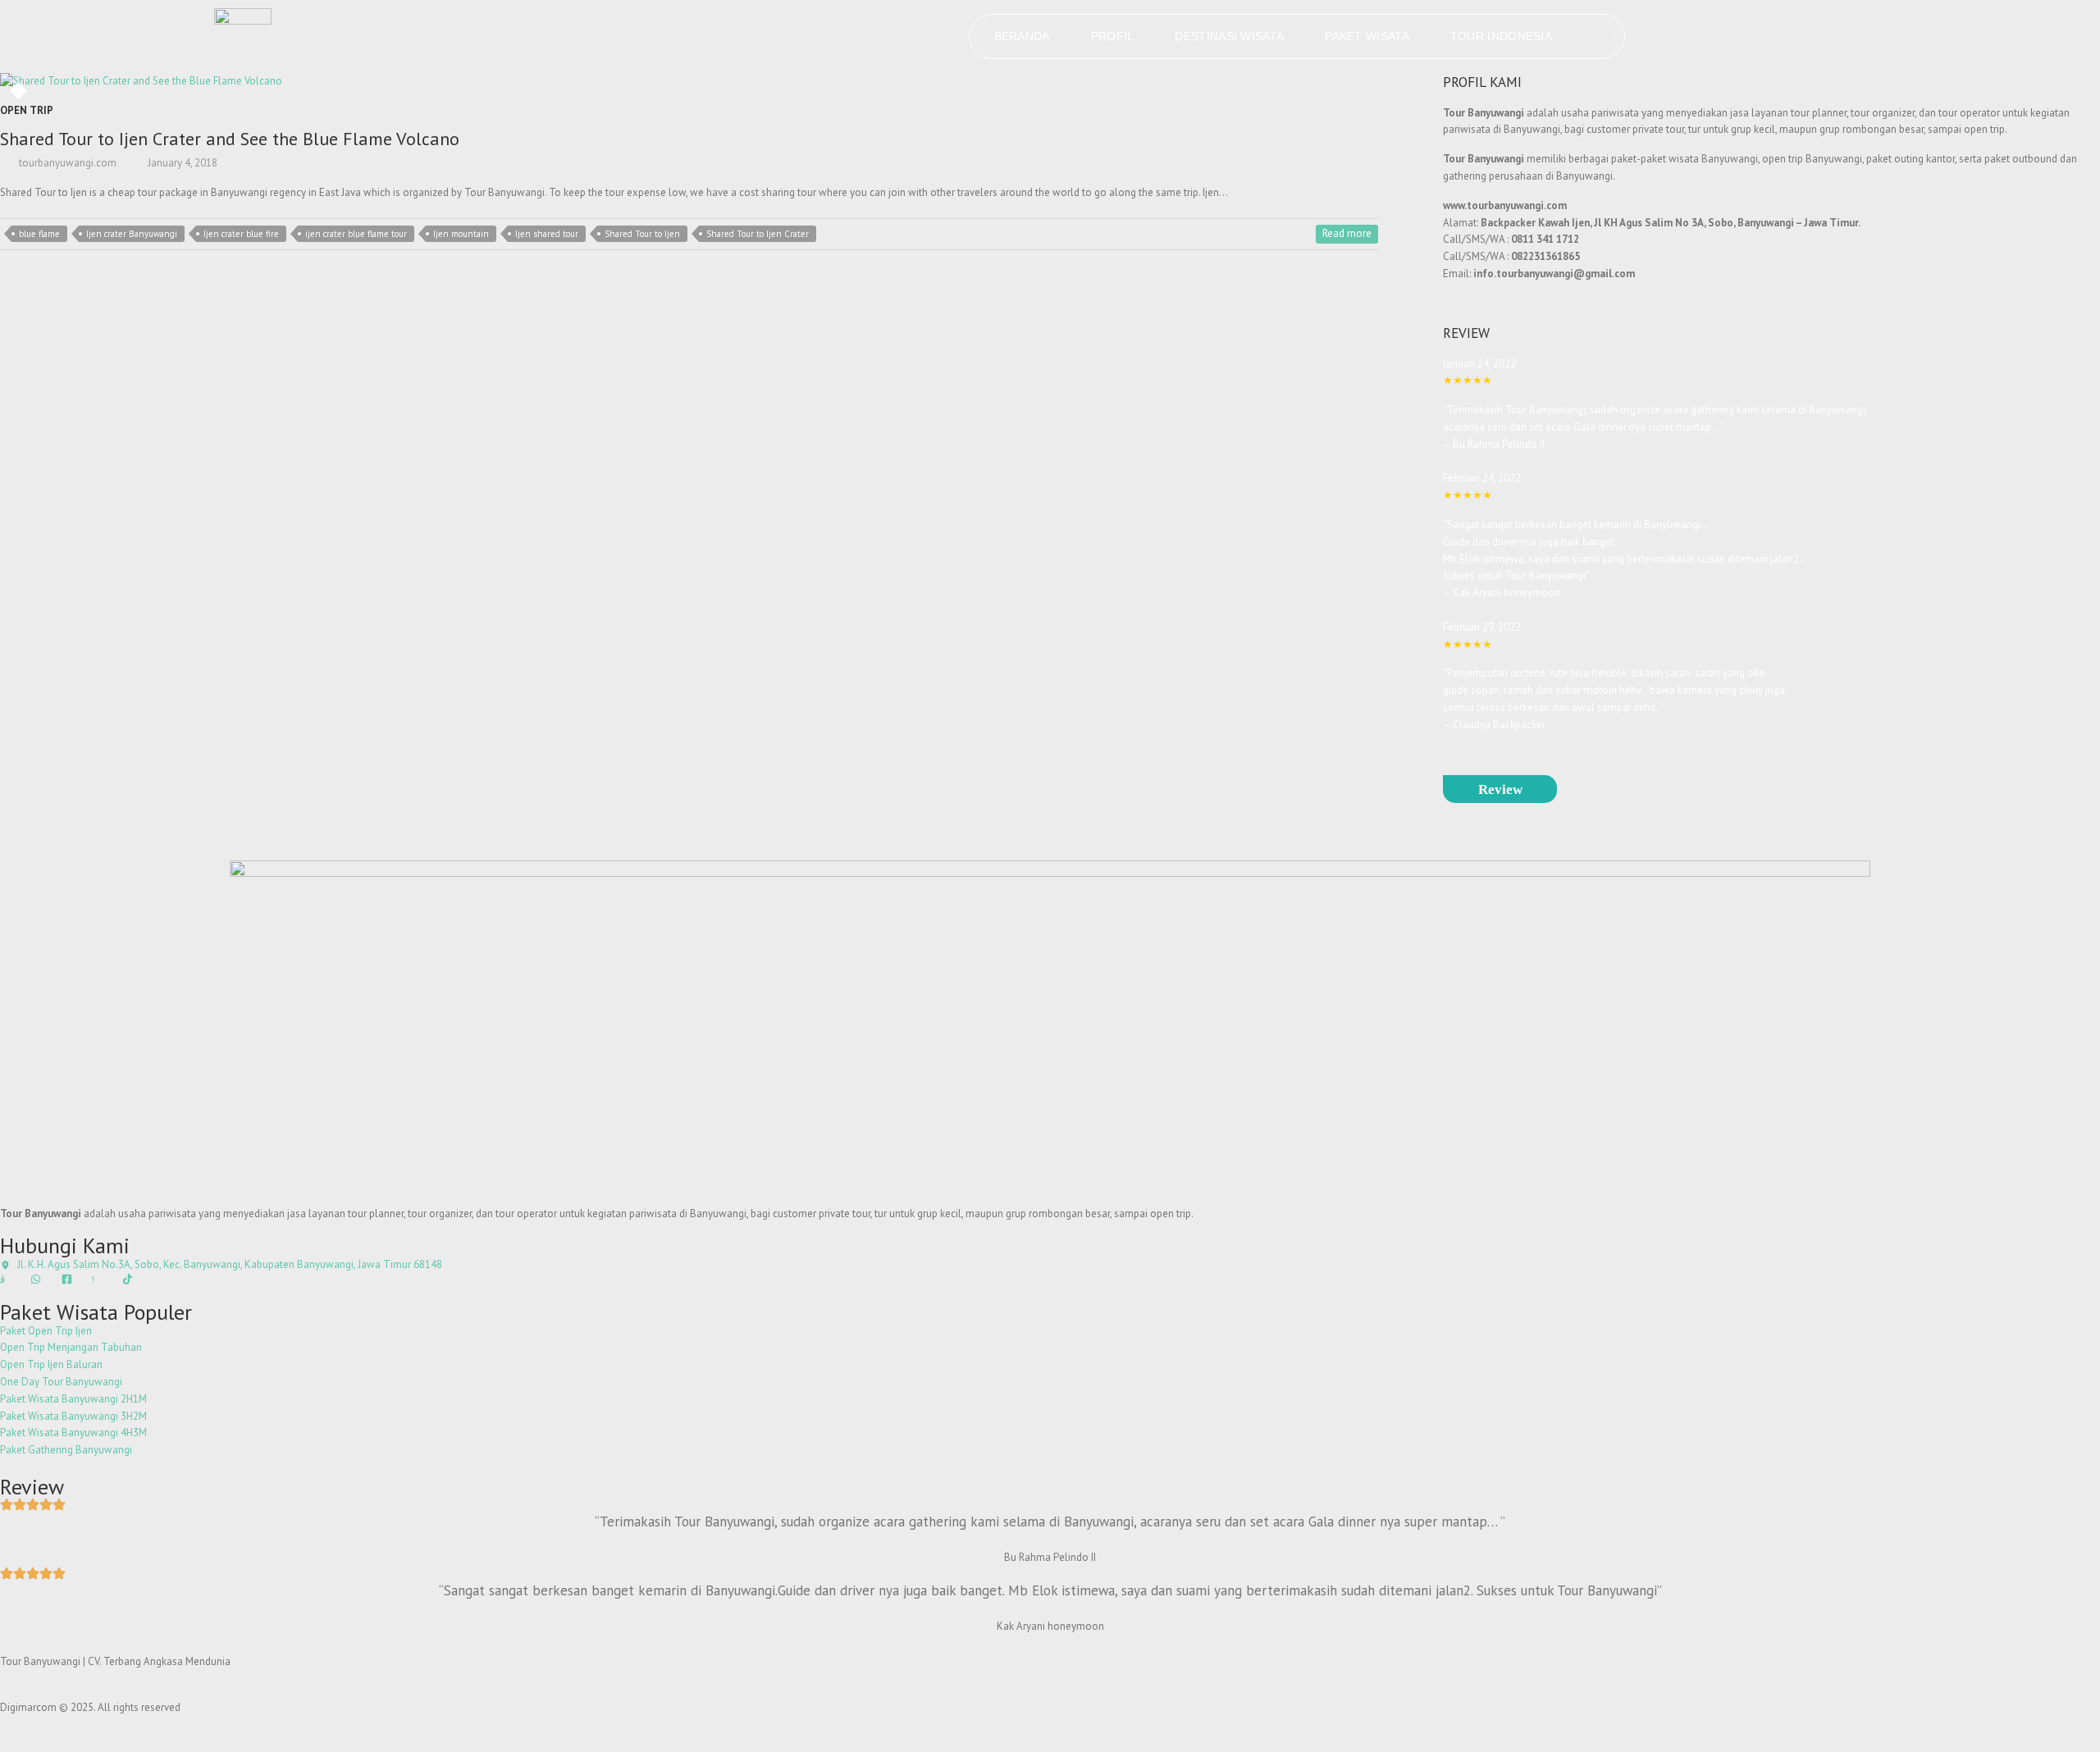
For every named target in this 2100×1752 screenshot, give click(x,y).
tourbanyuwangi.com (66, 163)
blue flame (39, 234)
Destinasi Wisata (1229, 36)
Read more (1347, 233)
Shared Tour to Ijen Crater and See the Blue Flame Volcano (230, 139)
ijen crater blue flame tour (356, 234)
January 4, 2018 (181, 163)
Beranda (1022, 36)
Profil (1113, 36)
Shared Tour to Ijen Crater (758, 234)
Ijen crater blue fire (241, 234)
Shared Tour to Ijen (642, 234)
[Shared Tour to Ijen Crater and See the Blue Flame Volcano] (290, 82)
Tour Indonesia (1501, 36)
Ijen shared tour (547, 234)
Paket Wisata (1367, 36)
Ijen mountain (461, 234)
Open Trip (27, 110)
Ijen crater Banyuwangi (132, 234)
